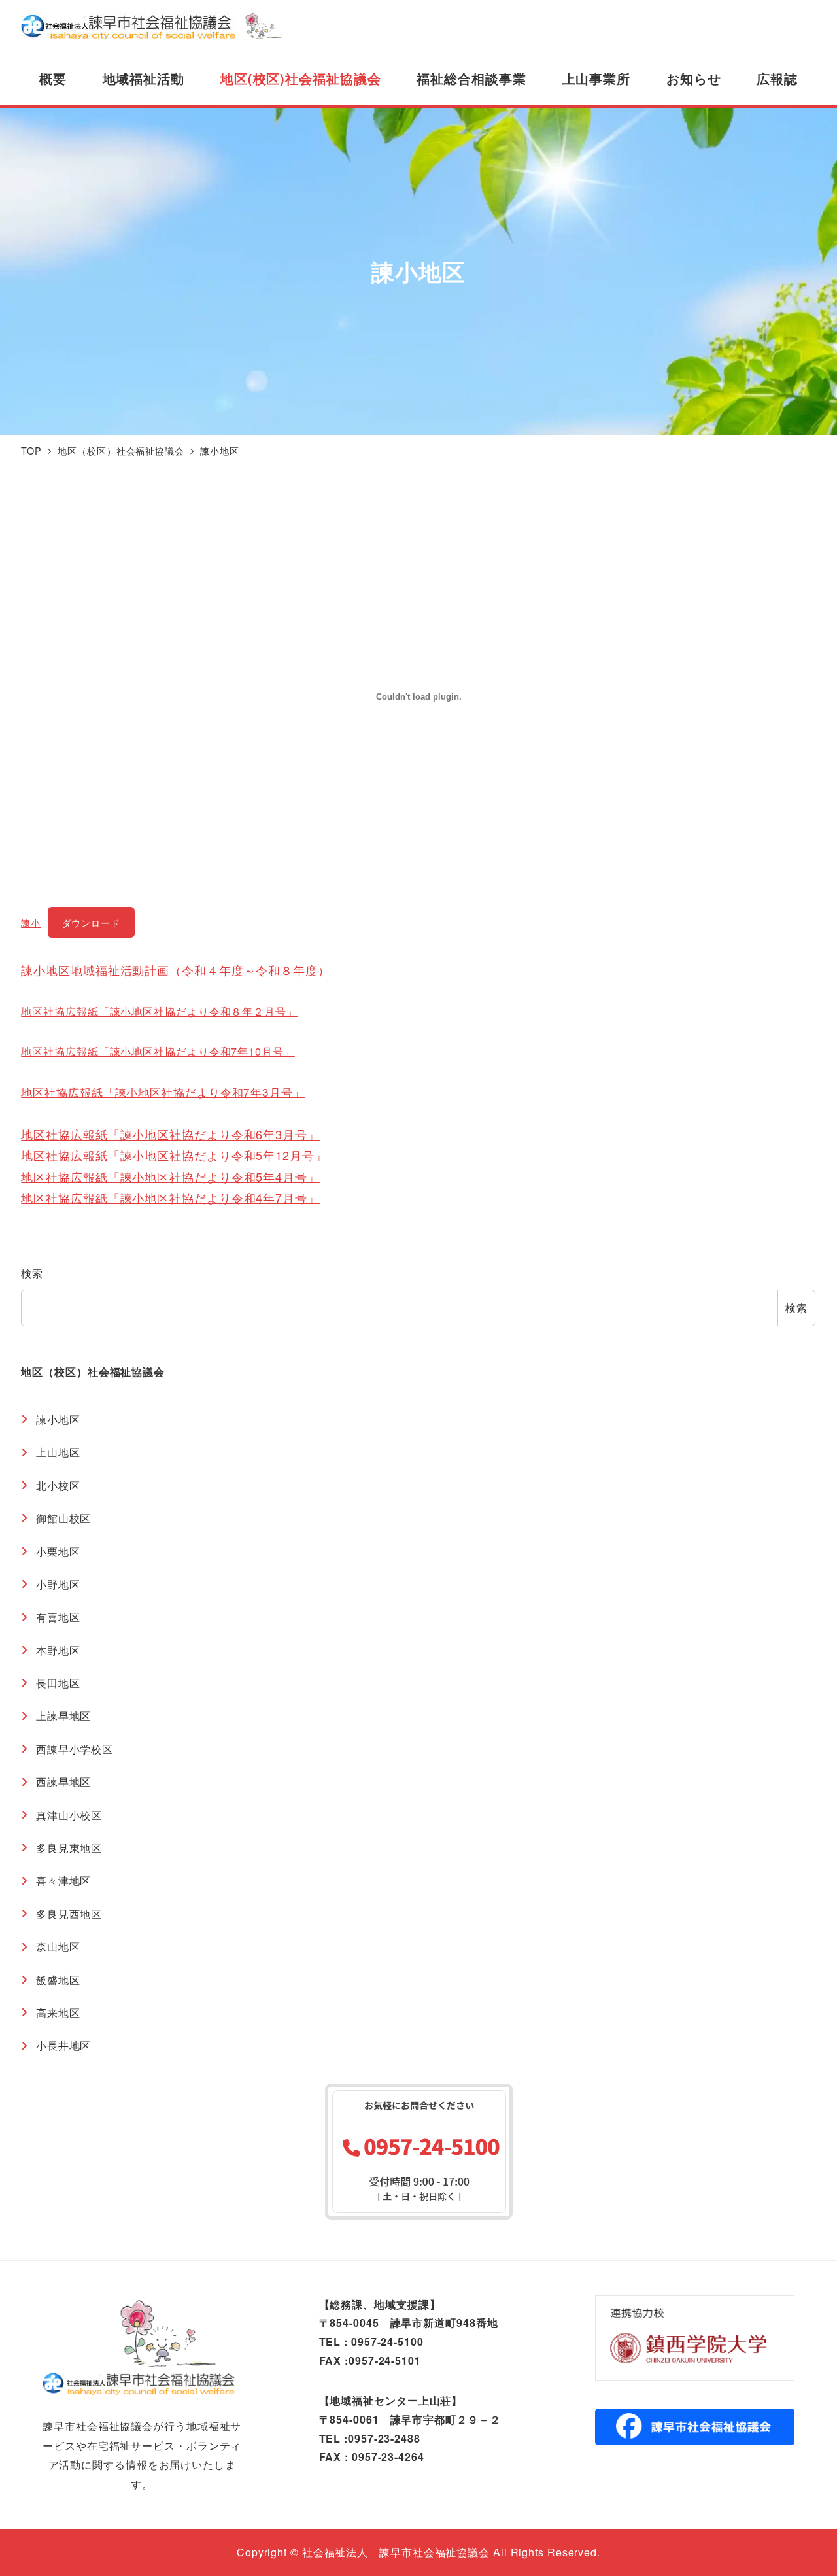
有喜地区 (58, 1617)
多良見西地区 (69, 1913)
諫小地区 (58, 1419)
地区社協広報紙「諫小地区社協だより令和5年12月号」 (174, 1155)
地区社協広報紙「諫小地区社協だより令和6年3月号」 (170, 1134)
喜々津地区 (63, 1880)
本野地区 (58, 1650)
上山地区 (58, 1452)
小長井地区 (63, 2045)
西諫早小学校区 (75, 1748)
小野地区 (58, 1584)
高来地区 (58, 2012)
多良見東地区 (69, 1847)
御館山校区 (63, 1518)
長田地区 (58, 1682)
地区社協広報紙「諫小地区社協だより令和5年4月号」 (170, 1176)
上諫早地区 (63, 1716)
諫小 (31, 922)
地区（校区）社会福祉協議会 (93, 1371)
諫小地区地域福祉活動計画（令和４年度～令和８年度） (176, 970)
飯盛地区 (58, 1979)
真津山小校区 (69, 1814)
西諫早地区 (63, 1782)
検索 (32, 1273)
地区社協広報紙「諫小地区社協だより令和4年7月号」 (170, 1197)
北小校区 (58, 1485)
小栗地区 (58, 1551)
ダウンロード (91, 922)
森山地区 (58, 1947)
